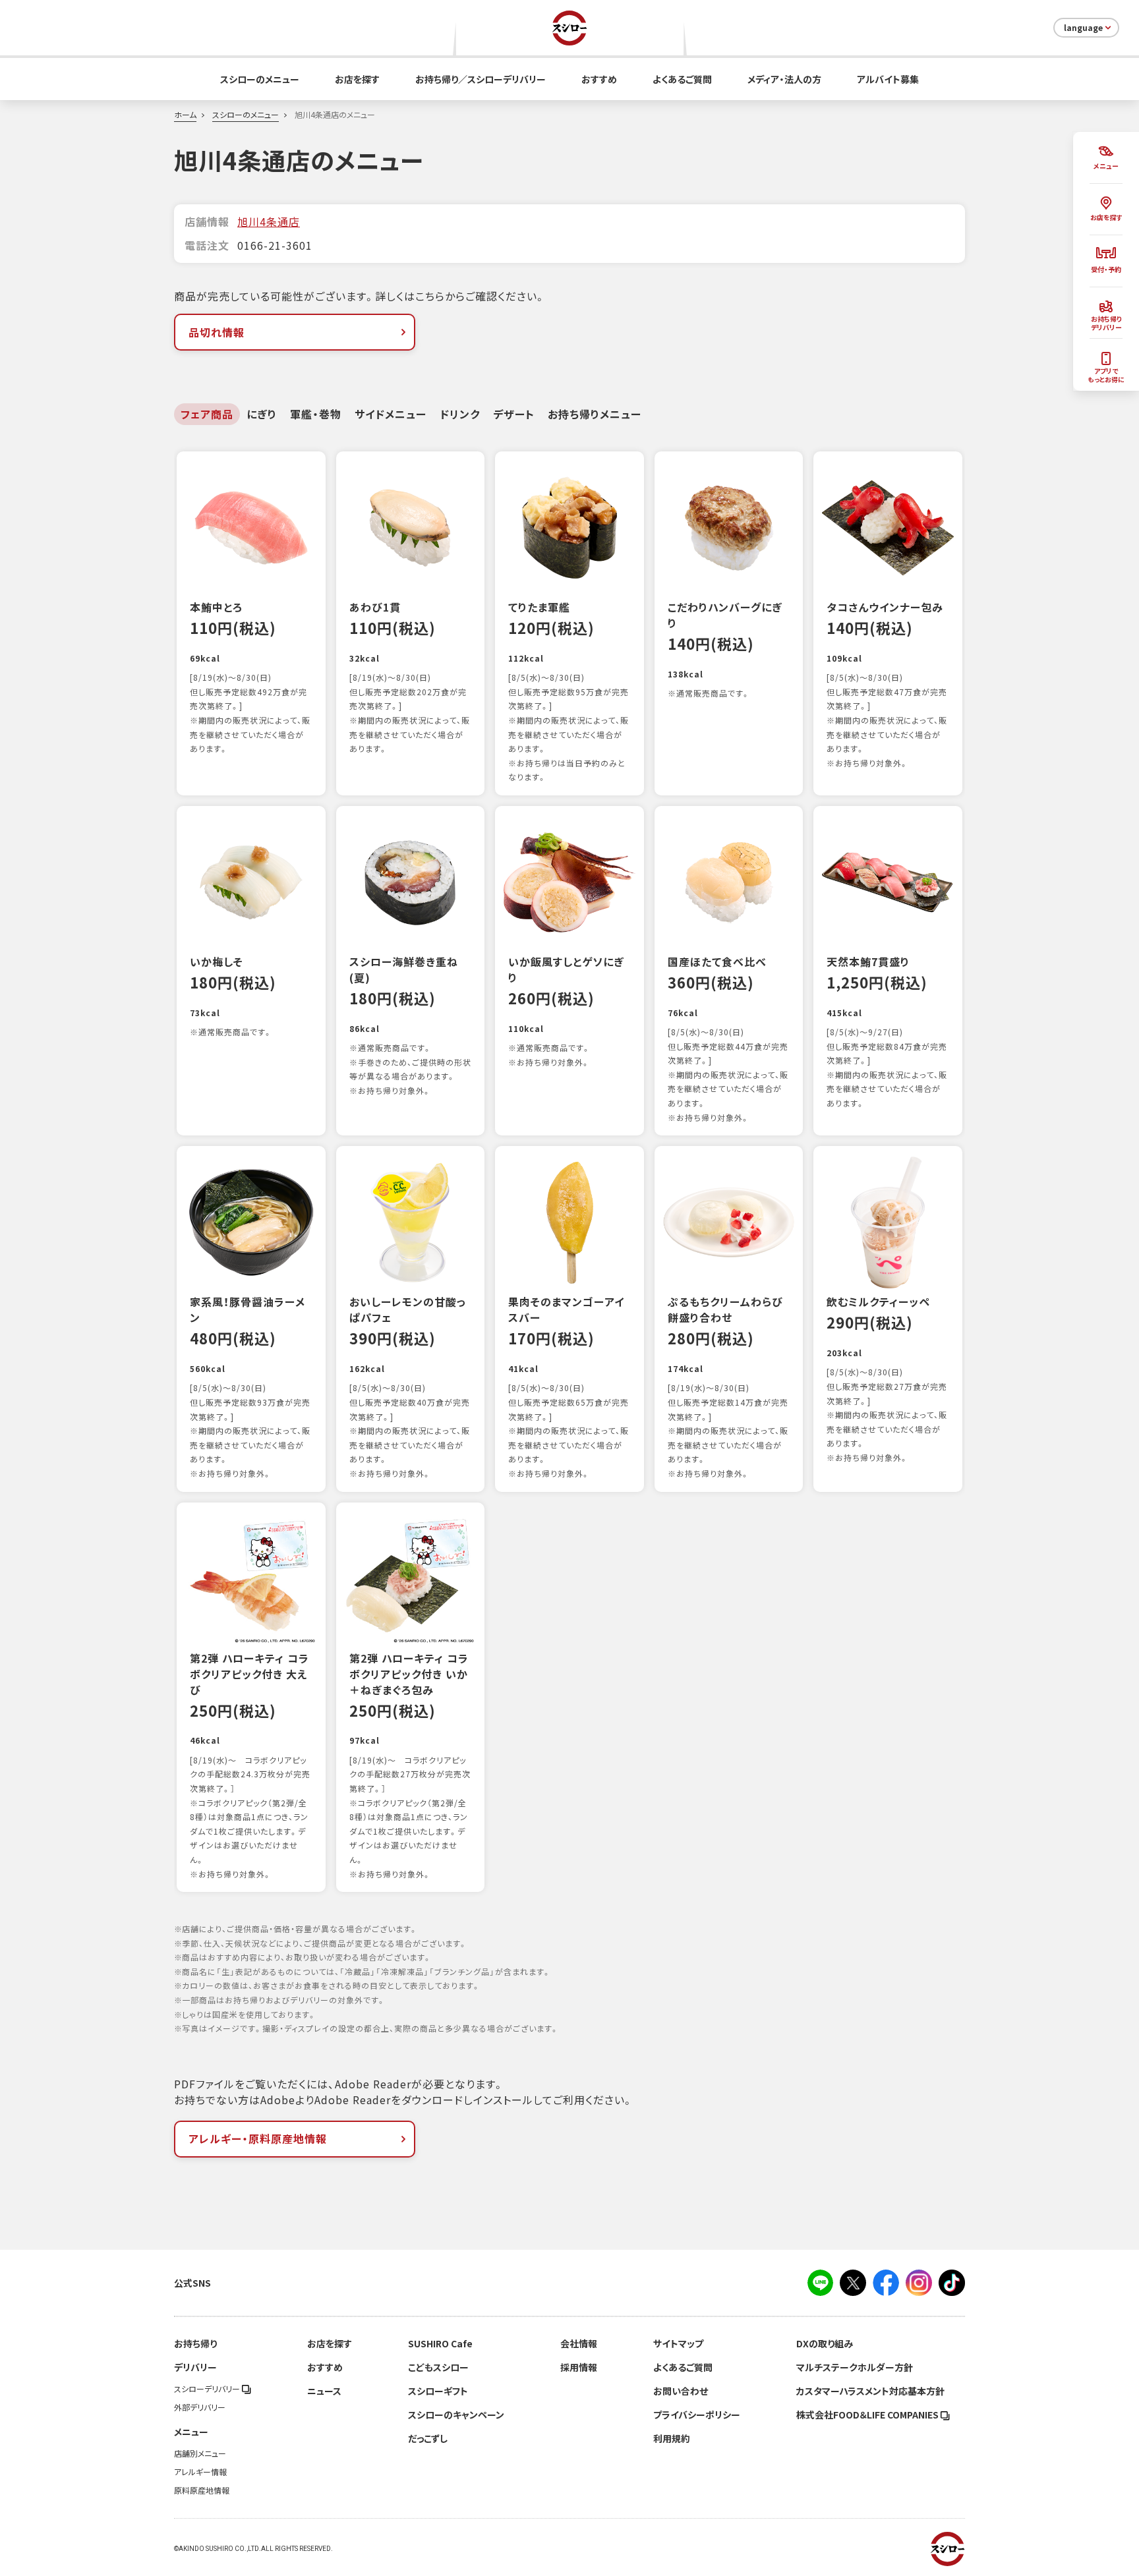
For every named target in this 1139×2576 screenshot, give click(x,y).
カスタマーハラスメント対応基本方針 (870, 2391)
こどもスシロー (438, 2367)
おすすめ (599, 79)
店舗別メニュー (200, 2453)
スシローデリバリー (208, 2389)
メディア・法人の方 (784, 79)
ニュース (324, 2391)
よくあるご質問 (682, 79)
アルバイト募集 (888, 79)
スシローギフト (438, 2391)
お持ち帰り (195, 2343)
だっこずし (428, 2438)
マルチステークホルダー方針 (855, 2367)
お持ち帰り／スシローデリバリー (481, 79)
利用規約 (672, 2438)
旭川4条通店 (269, 221)
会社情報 (579, 2343)
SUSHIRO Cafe (440, 2343)
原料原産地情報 (202, 2490)
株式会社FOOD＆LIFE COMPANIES (868, 2415)
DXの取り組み (825, 2343)
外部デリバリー (200, 2407)
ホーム (185, 115)
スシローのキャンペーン (456, 2415)
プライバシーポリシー (697, 2415)
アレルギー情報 (200, 2472)
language (1083, 28)
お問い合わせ (681, 2391)
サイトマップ (678, 2343)
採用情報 (579, 2367)
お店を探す (357, 79)
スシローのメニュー (260, 79)
